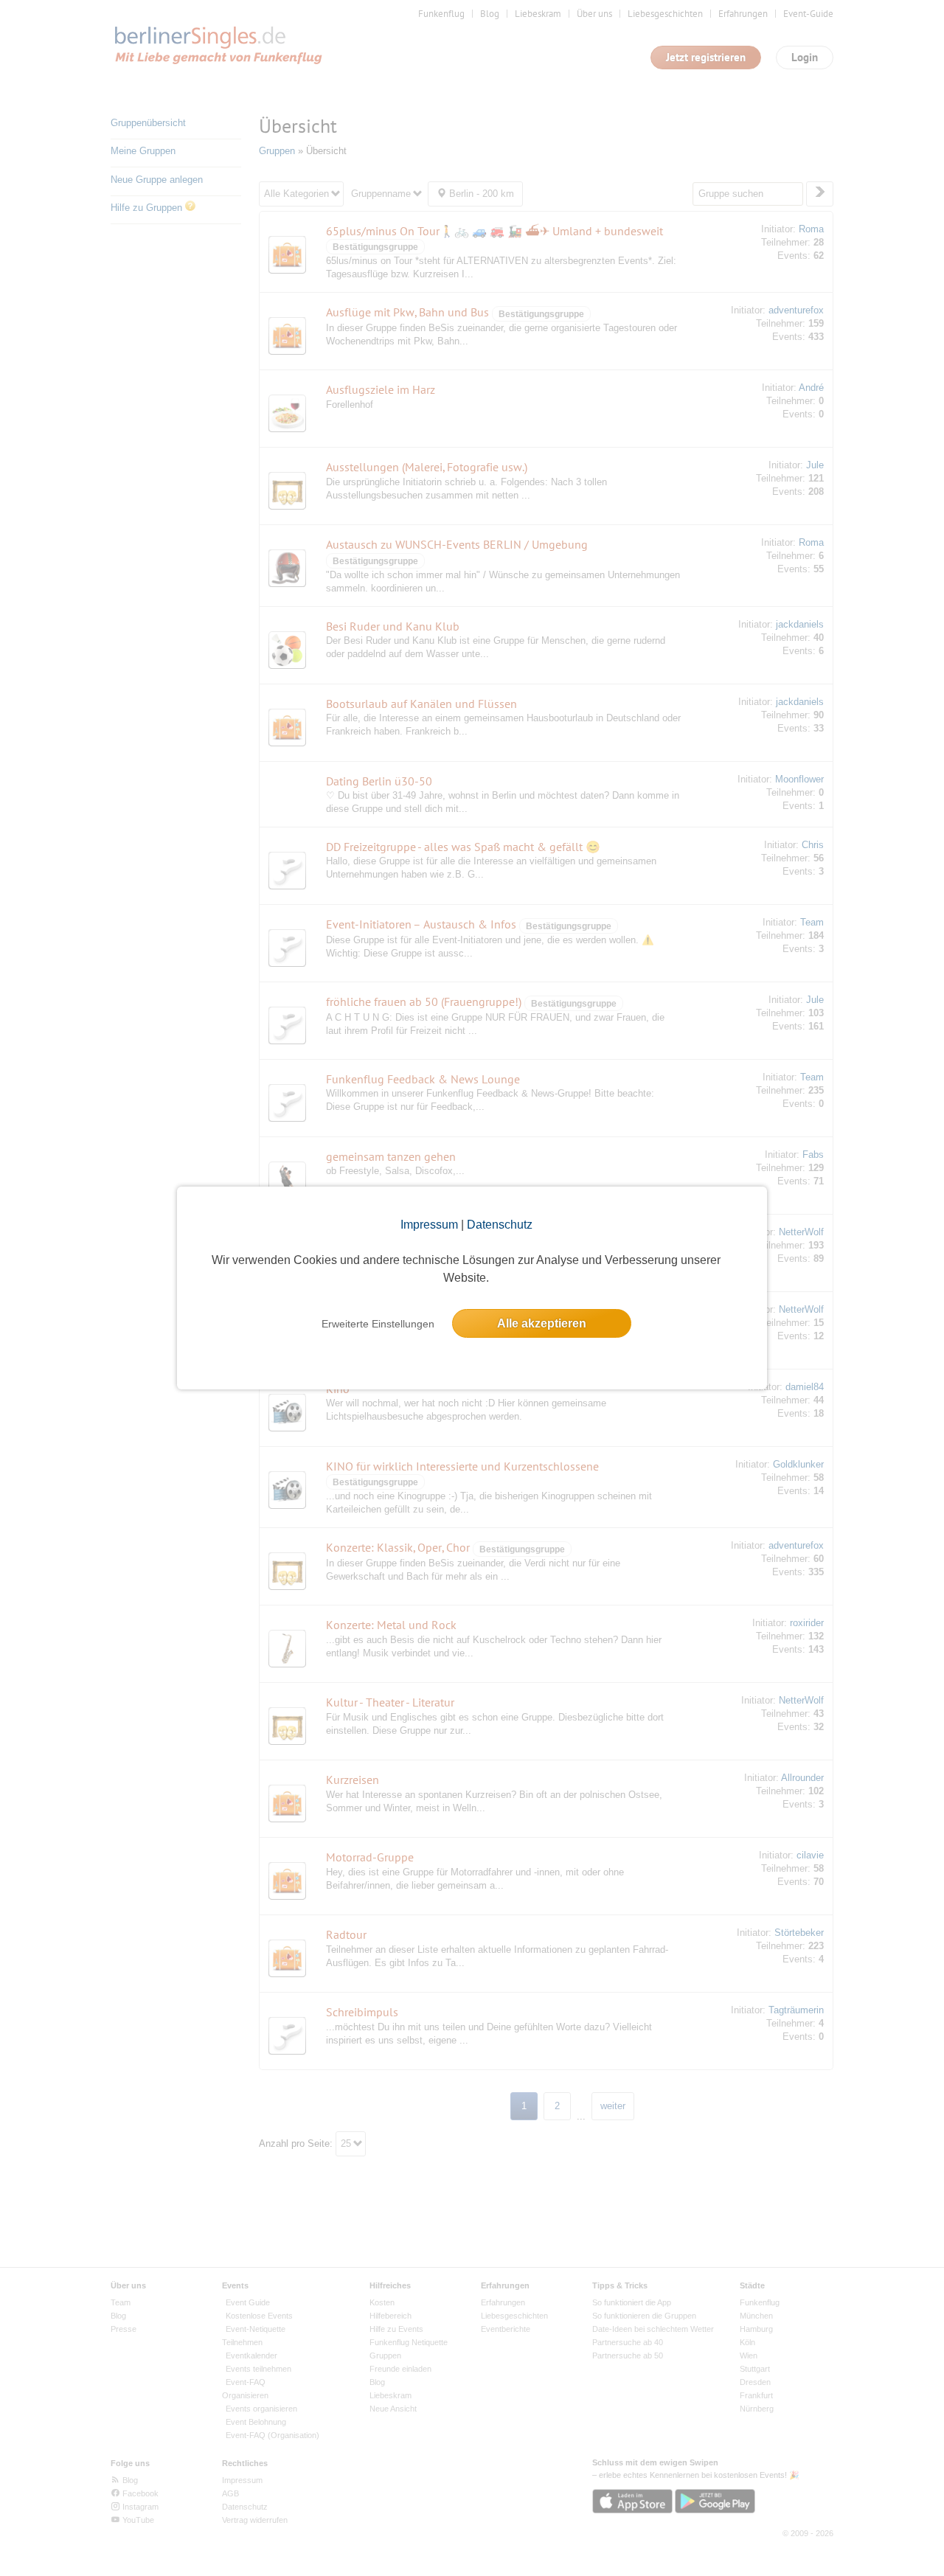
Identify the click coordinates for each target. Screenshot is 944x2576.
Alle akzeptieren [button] (542, 1323)
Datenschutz (500, 1225)
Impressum (429, 1225)
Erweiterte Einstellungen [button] (378, 1324)
